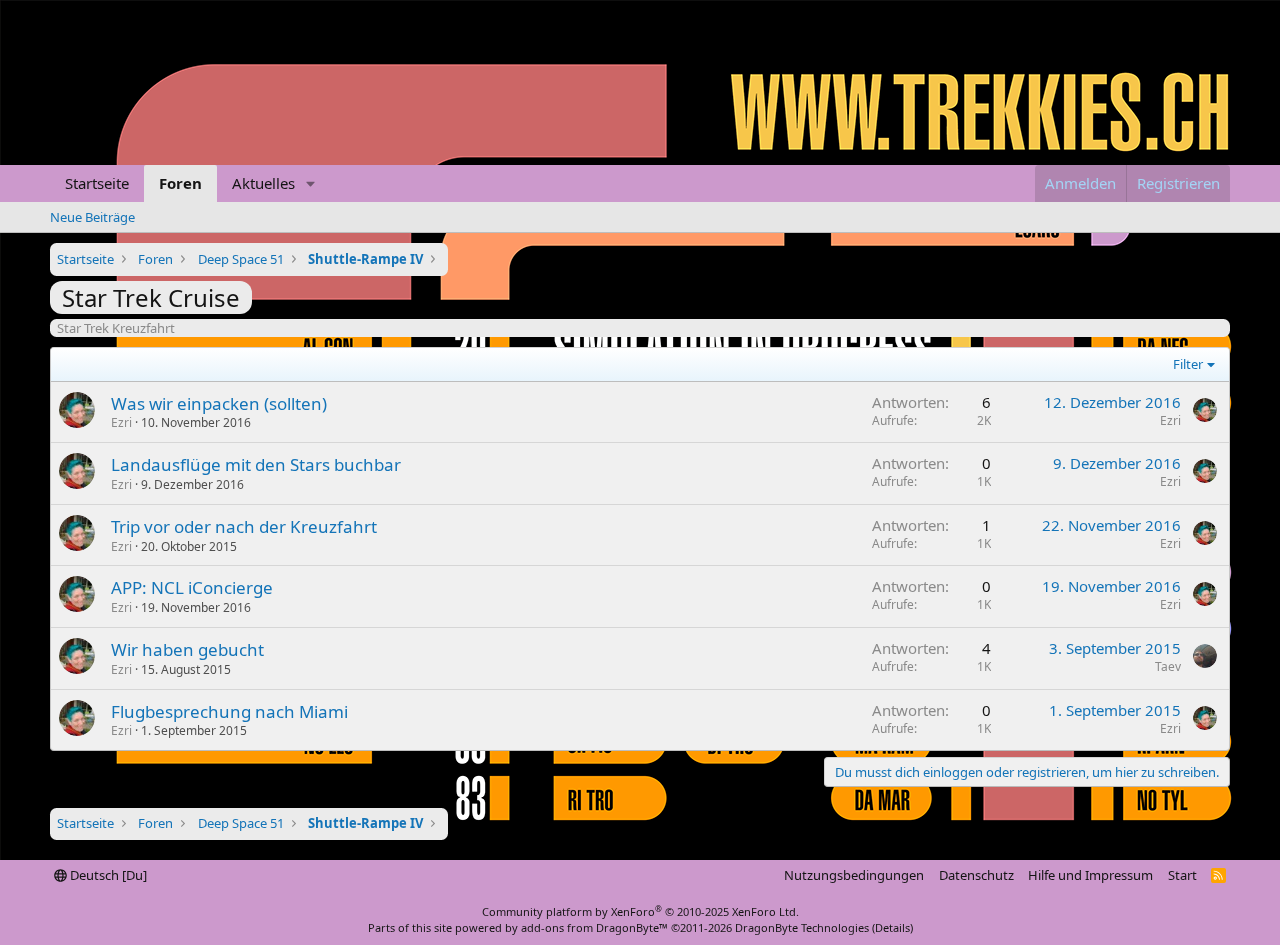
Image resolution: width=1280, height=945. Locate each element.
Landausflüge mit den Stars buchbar (256, 464)
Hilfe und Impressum (1090, 875)
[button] (311, 183)
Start (1182, 875)
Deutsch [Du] (107, 875)
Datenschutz (976, 875)
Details (892, 927)
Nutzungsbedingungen (854, 875)
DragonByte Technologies (802, 927)
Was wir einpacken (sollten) (219, 403)
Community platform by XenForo (640, 911)
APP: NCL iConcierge (192, 587)
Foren (180, 183)
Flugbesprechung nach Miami (229, 711)
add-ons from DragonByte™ (594, 927)
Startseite (97, 183)
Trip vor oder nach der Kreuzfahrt (244, 526)
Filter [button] (1188, 364)
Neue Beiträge (92, 217)
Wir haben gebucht (187, 649)
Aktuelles (263, 183)
